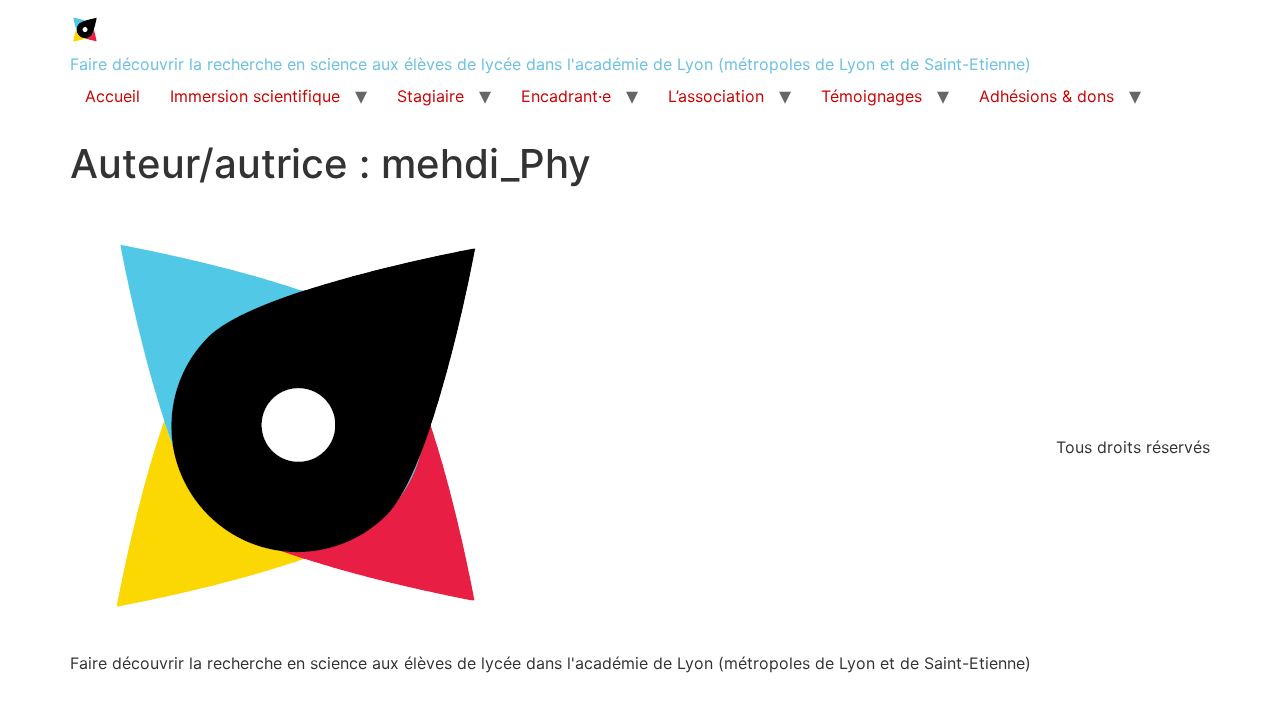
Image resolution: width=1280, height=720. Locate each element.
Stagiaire (430, 96)
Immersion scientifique (255, 96)
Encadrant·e (566, 96)
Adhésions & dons (1046, 96)
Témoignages (871, 96)
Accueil (112, 96)
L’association (716, 96)
